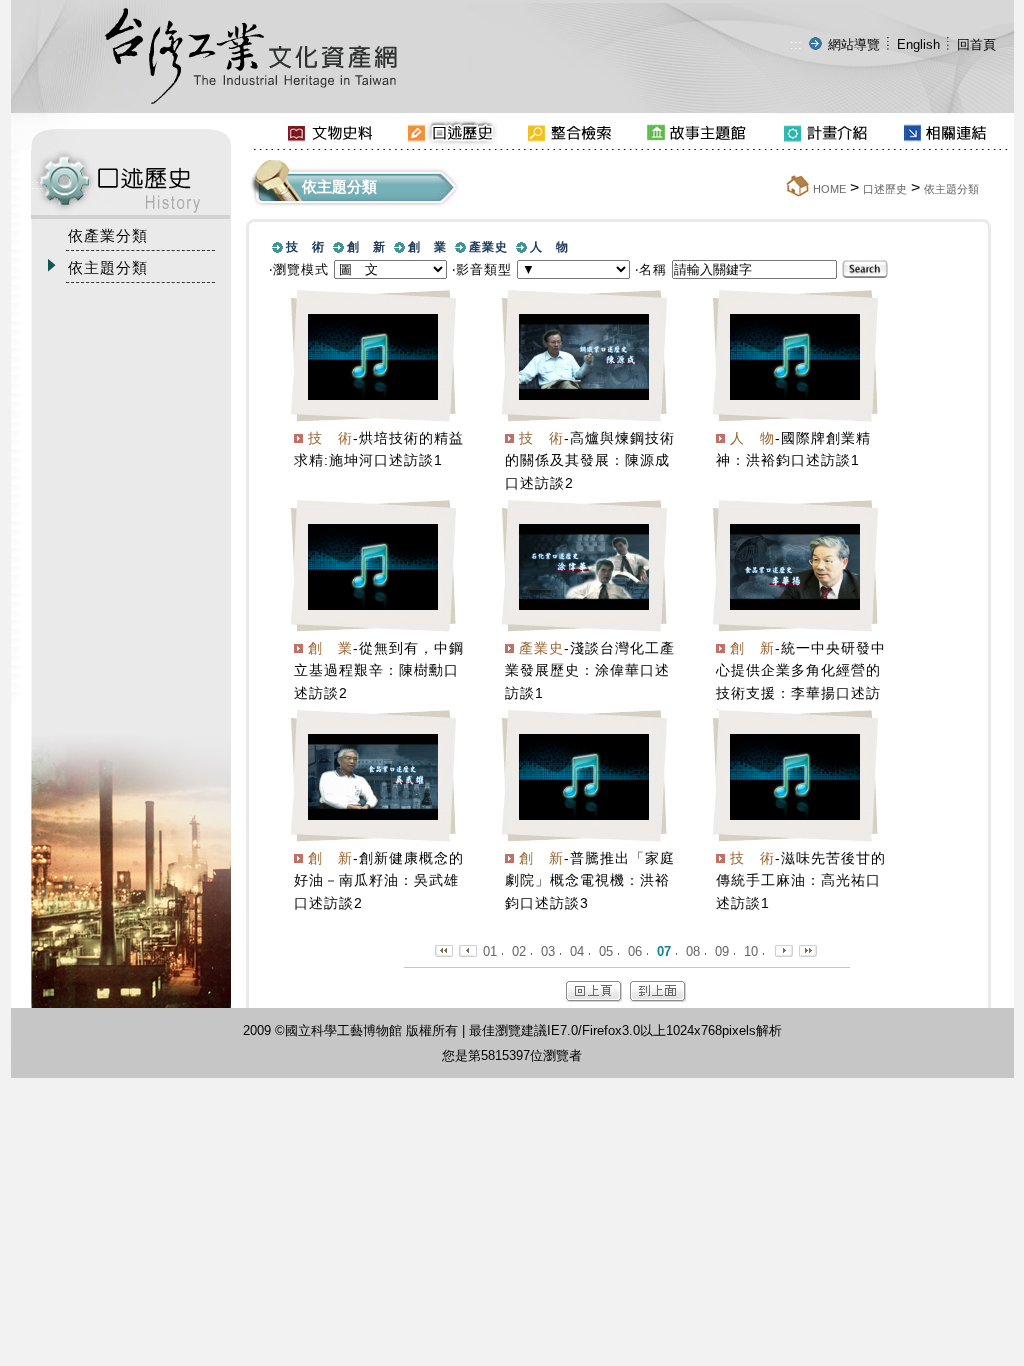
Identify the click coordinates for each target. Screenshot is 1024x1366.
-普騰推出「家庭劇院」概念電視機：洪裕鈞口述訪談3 (590, 881)
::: (796, 44)
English (918, 44)
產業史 (488, 247)
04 (577, 951)
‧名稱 (651, 269)
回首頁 (976, 44)
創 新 (366, 247)
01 (490, 951)
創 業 (427, 247)
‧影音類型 (482, 269)
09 (722, 951)
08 (693, 951)
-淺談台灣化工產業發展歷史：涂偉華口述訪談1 (590, 671)
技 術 (305, 247)
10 (751, 951)
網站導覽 (854, 44)
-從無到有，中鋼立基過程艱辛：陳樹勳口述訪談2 (379, 671)
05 (606, 951)
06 (635, 951)
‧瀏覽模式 (299, 269)
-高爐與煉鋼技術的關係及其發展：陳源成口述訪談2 (590, 461)
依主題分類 (951, 189)
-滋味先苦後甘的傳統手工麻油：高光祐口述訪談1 (801, 881)
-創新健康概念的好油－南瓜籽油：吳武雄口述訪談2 (379, 881)
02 (519, 951)
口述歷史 (885, 189)
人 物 (549, 247)
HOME (829, 189)
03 (548, 951)
